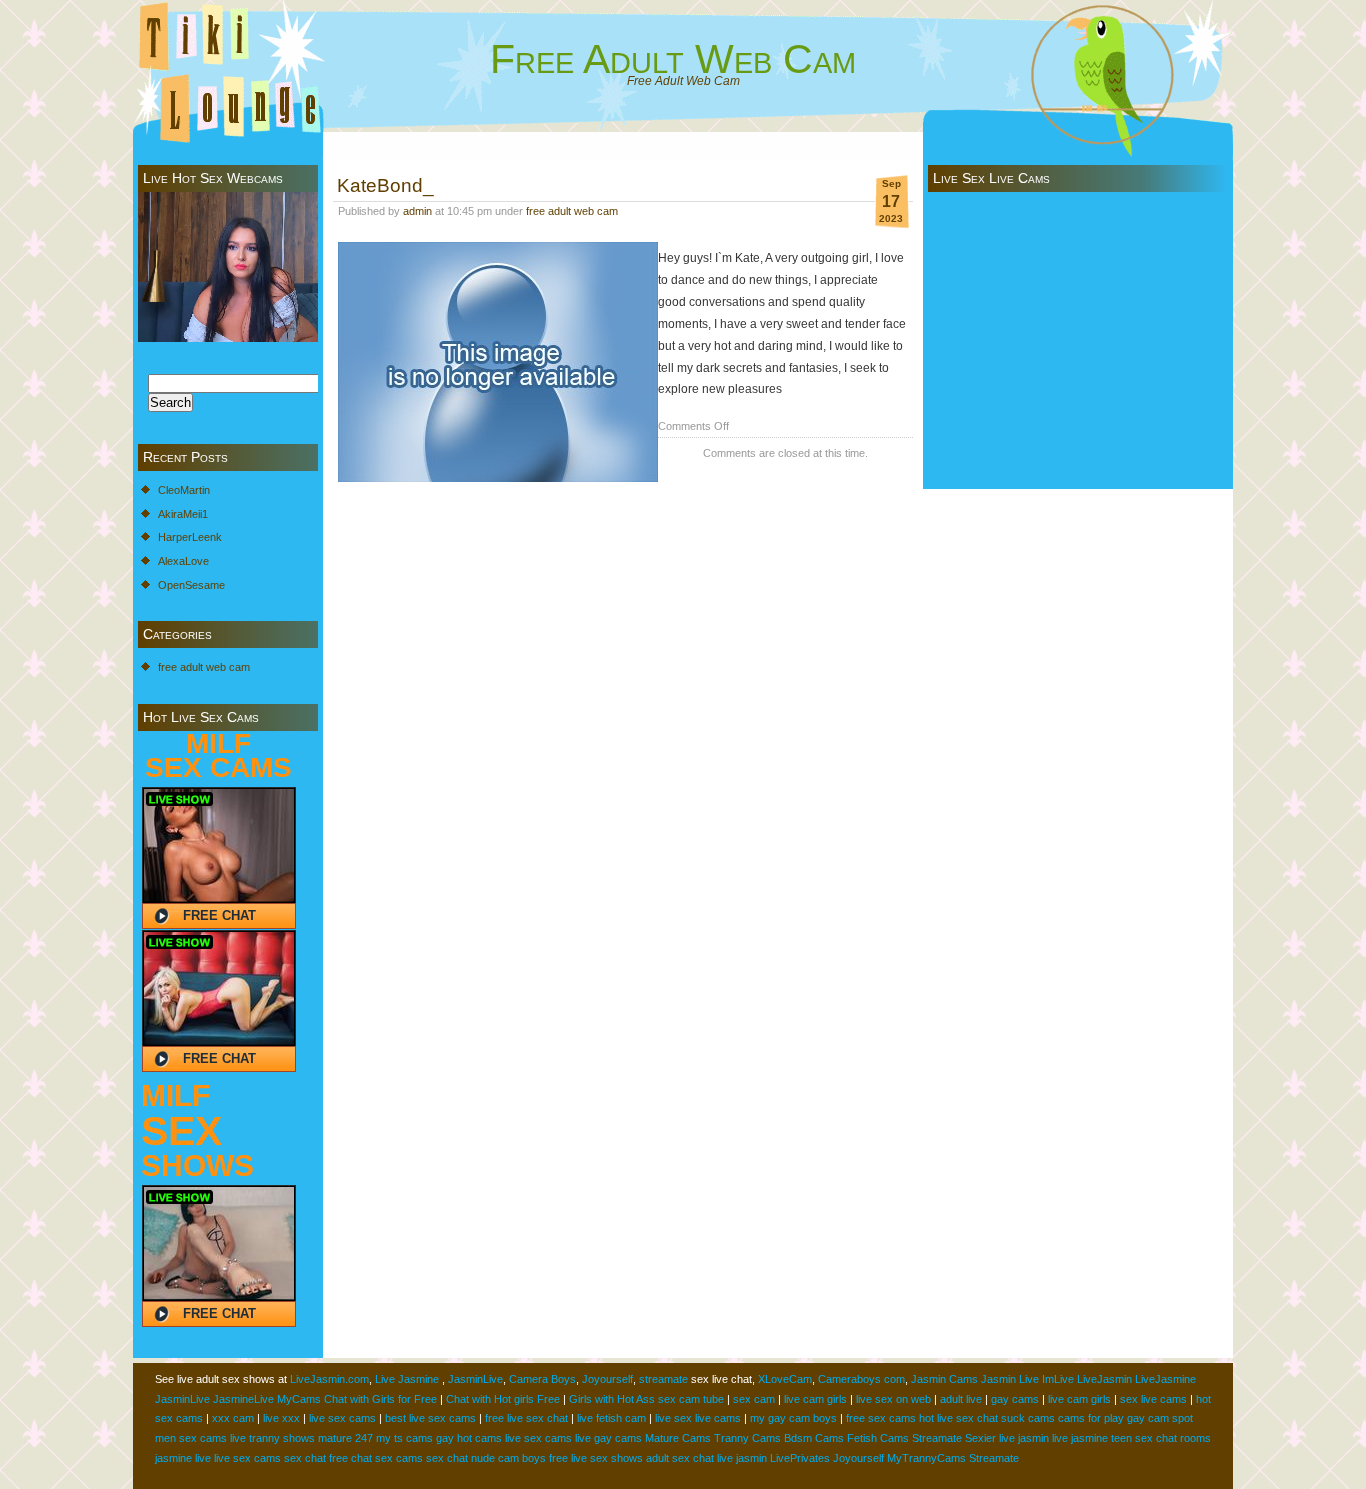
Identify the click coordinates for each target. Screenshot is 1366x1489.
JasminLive (475, 1379)
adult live (961, 1399)
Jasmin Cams (944, 1379)
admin (417, 211)
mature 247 (345, 1438)
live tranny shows (272, 1438)
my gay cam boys (793, 1418)
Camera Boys (542, 1379)
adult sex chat (680, 1458)
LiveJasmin (1104, 1379)
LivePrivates (800, 1458)
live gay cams (608, 1438)
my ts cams (404, 1438)
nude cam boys (508, 1458)
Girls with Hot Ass (612, 1399)
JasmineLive (243, 1399)
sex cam (754, 1399)
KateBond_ (385, 185)
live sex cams (342, 1418)
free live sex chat (526, 1418)
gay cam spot (1160, 1418)
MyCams (299, 1399)
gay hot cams (469, 1438)
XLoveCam (785, 1379)
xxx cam (233, 1418)
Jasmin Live (1010, 1379)
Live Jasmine (407, 1379)
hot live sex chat (958, 1418)
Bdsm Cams (814, 1438)
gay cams (1015, 1399)
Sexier (980, 1438)
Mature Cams (678, 1438)
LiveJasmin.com (329, 1379)
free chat (350, 1458)
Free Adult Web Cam (673, 59)
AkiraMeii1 (183, 514)
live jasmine (1080, 1438)
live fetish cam (611, 1418)
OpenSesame (191, 585)
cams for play (1091, 1418)
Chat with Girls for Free (380, 1399)
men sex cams (191, 1438)
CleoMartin (184, 490)
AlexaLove (183, 561)
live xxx (281, 1418)
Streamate (937, 1438)
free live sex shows (596, 1458)
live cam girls (815, 1399)
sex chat (305, 1458)
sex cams (399, 1458)
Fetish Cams (878, 1438)
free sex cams (881, 1418)
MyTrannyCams (926, 1458)
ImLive (1058, 1379)
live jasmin (1024, 1438)
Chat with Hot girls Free (503, 1399)
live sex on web (893, 1399)
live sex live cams (698, 1418)
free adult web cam (204, 667)
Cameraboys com (861, 1379)
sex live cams (1153, 1399)
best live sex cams (430, 1418)
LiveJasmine (1165, 1379)
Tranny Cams (747, 1438)
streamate (663, 1379)
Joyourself (607, 1379)
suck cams (1028, 1418)
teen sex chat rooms (1161, 1438)
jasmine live (183, 1458)
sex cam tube (691, 1399)
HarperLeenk (190, 537)
